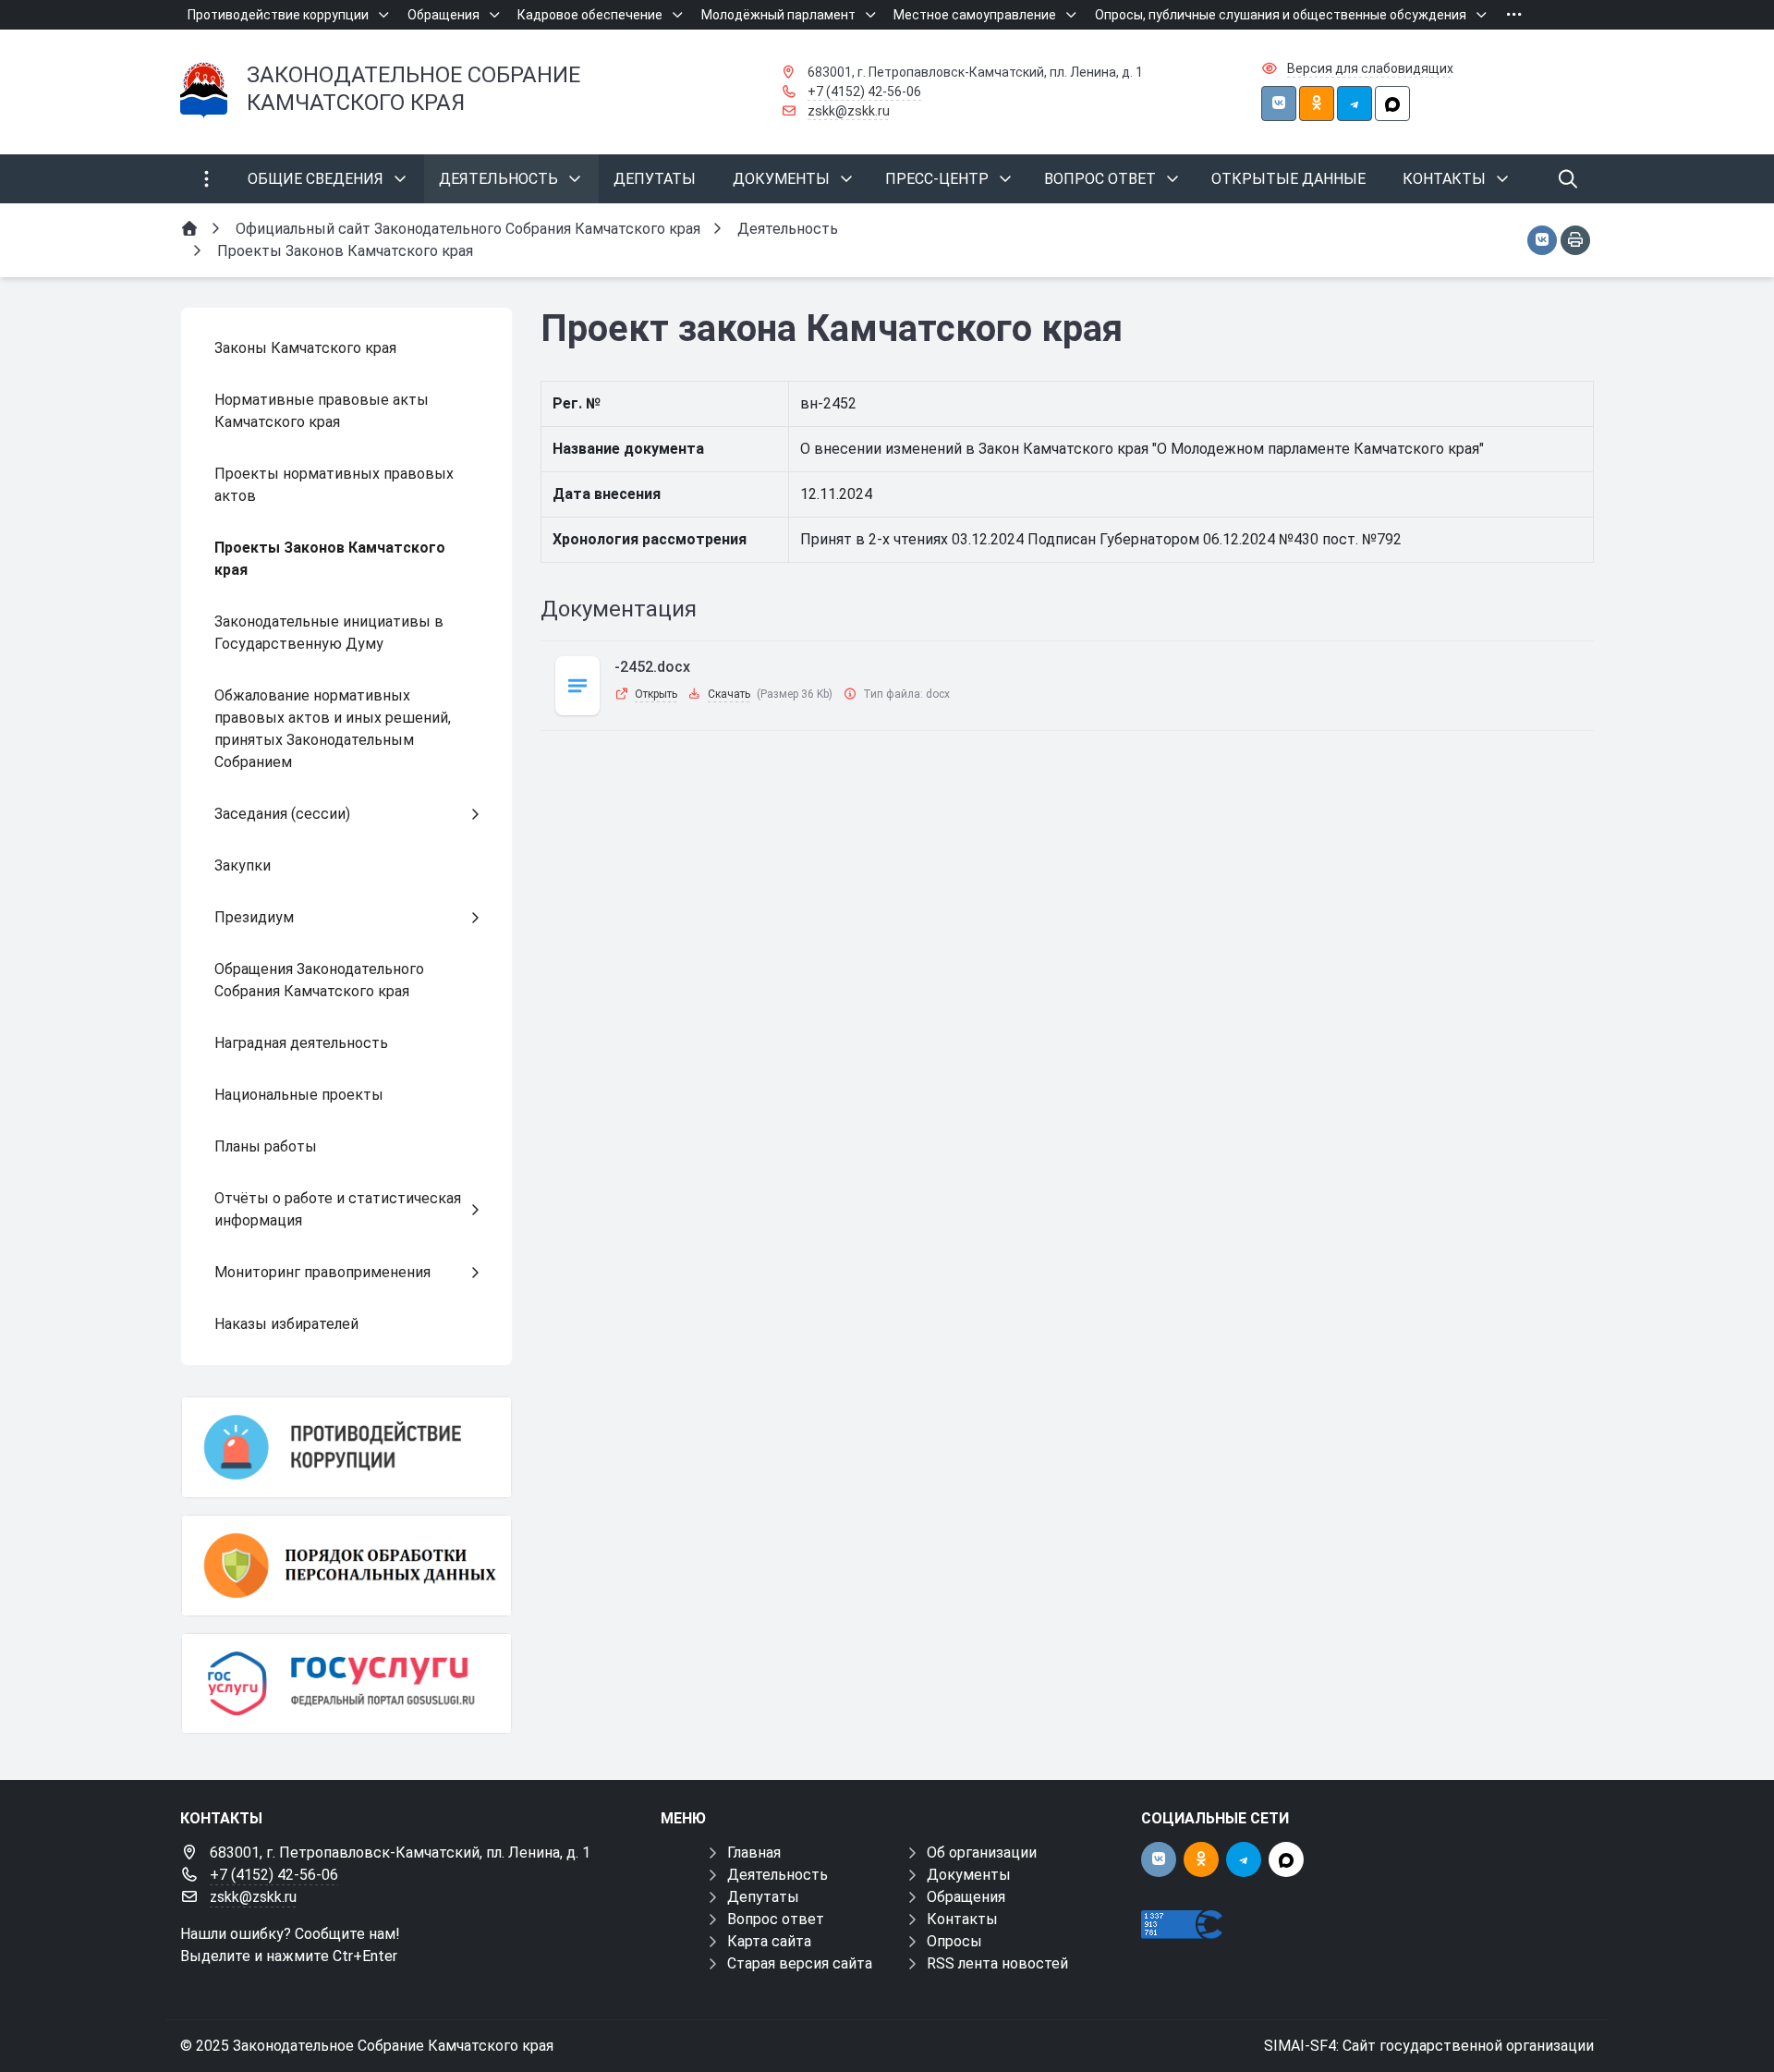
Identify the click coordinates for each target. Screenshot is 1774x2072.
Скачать (729, 694)
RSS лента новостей (997, 1963)
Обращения (966, 1897)
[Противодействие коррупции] (346, 1447)
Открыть (656, 694)
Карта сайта (769, 1941)
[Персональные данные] (346, 1566)
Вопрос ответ (776, 1919)
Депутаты (763, 1897)
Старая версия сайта (800, 1963)
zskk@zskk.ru (849, 111)
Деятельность (778, 1875)
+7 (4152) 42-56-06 (864, 91)
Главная (754, 1853)
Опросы (954, 1941)
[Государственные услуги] (346, 1684)
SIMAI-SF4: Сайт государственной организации (1429, 2046)
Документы (969, 1875)
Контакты (962, 1919)
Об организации (982, 1853)
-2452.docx (652, 667)
